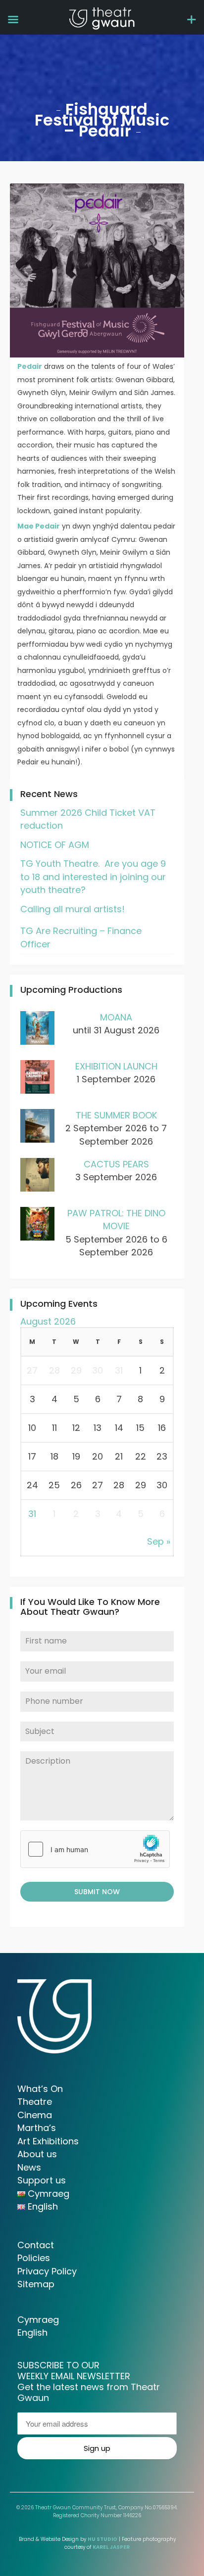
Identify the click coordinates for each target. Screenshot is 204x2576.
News (29, 2167)
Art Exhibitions (48, 2141)
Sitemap (36, 2284)
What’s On (40, 2089)
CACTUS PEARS (116, 1164)
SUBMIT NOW (97, 1892)
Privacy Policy (47, 2271)
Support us (42, 2180)
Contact (36, 2245)
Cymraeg (38, 2320)
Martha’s (37, 2128)
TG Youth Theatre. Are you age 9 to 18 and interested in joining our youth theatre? (93, 877)
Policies (34, 2258)
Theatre (35, 2102)
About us (37, 2154)
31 (32, 1514)
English (32, 2332)
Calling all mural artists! (73, 909)
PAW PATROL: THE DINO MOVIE (116, 1220)
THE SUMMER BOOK (116, 1115)
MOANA (116, 1017)
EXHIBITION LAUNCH (116, 1066)
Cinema (35, 2115)
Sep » (159, 1541)
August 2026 (48, 1321)
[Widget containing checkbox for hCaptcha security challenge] (95, 1849)
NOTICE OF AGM (55, 845)
